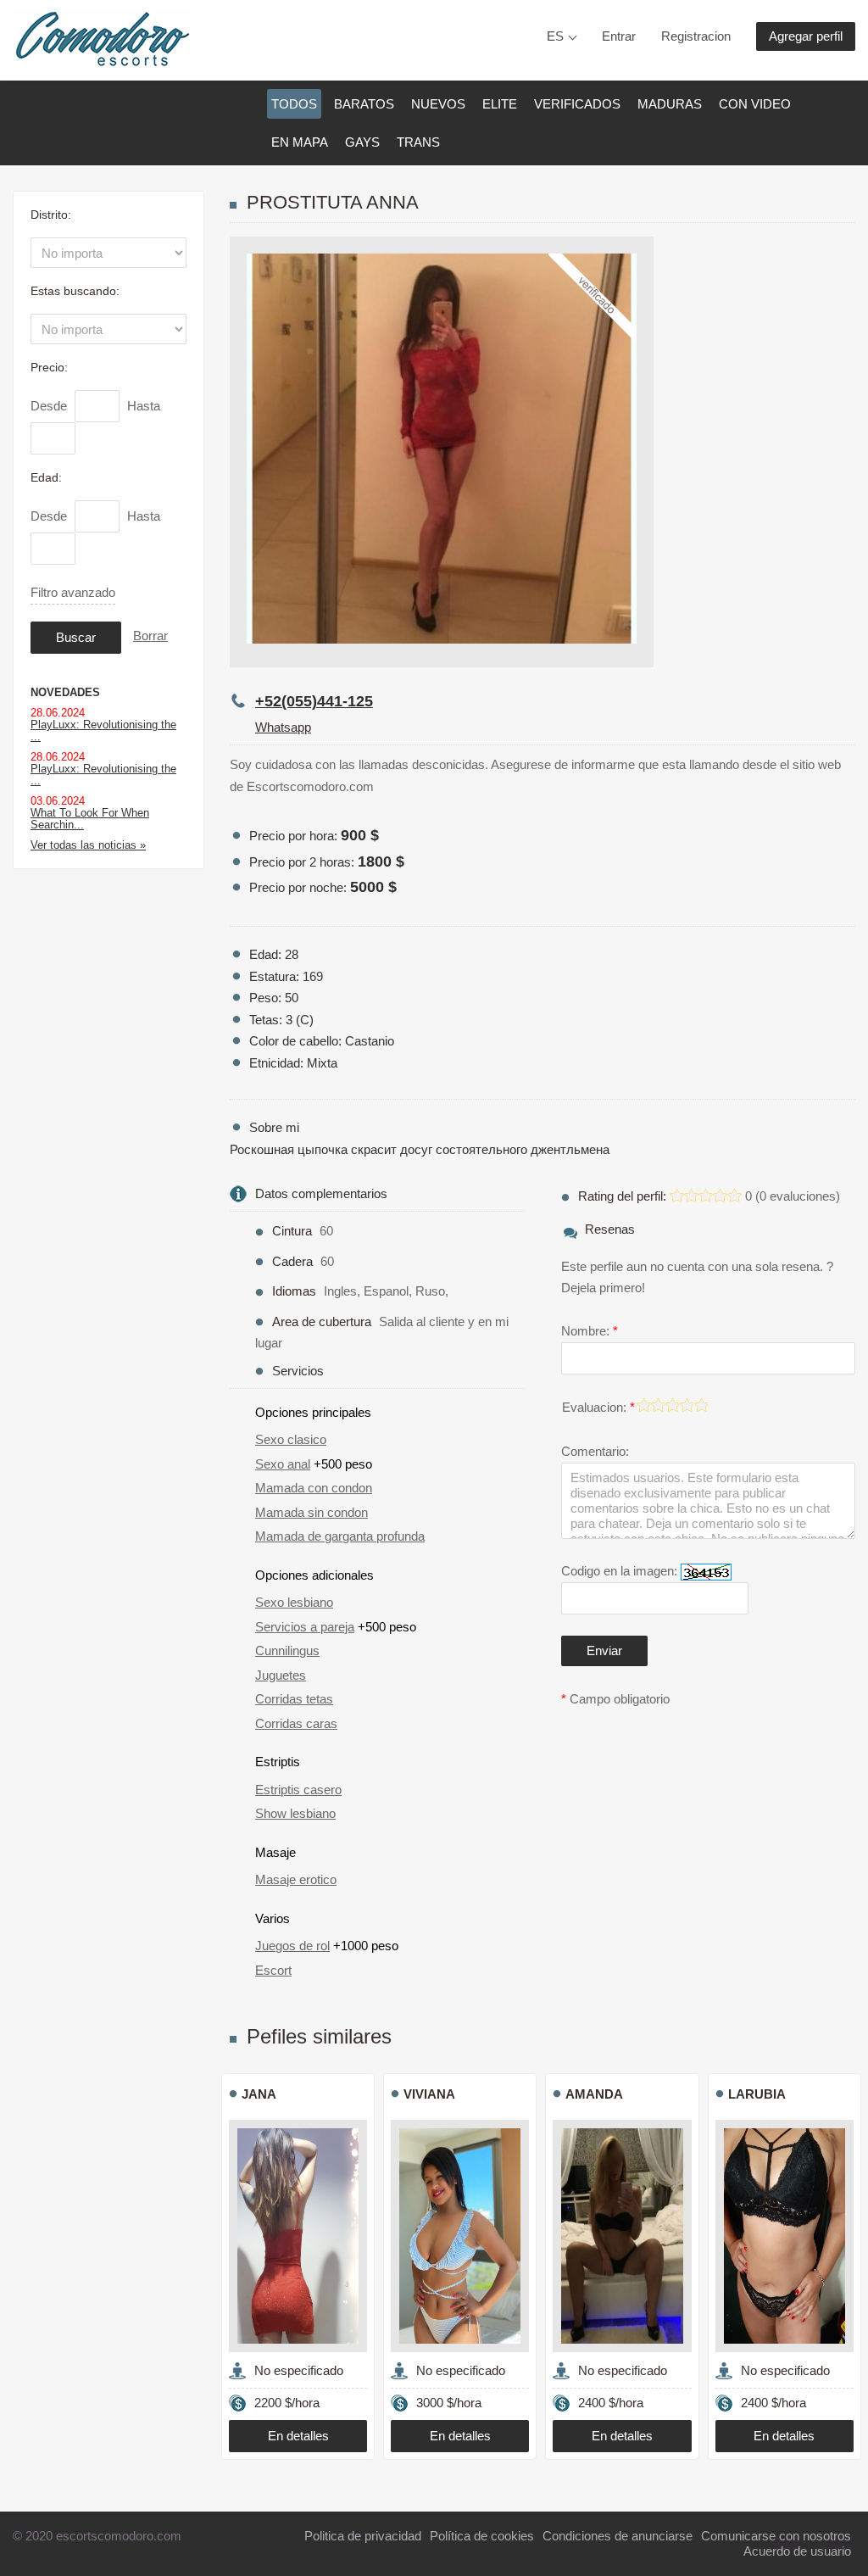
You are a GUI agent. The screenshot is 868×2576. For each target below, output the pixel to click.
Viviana (429, 2094)
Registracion (696, 36)
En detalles (298, 2436)
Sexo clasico (291, 1439)
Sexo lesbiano (294, 1602)
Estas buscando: (75, 291)
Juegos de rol (292, 1946)
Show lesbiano (295, 1813)
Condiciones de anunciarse (618, 2536)
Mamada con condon (314, 1488)
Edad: (46, 477)
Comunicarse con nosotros (776, 2536)
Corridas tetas (294, 1699)
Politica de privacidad (363, 2536)
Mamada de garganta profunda (340, 1536)
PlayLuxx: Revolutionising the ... (103, 730)
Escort (273, 1970)
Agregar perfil (806, 36)
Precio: (49, 367)
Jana (259, 2094)
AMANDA (594, 2094)
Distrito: (51, 215)
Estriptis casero (298, 1790)
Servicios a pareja (305, 1627)
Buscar (76, 637)
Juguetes (281, 1675)
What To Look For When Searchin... (90, 819)
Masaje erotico (296, 1879)
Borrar (150, 636)
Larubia (757, 2094)
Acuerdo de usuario (797, 2551)
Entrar (619, 36)
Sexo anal (283, 1464)
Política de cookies (482, 2536)
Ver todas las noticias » (88, 845)
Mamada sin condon (312, 1512)
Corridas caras (296, 1723)
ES (555, 36)
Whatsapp (283, 727)
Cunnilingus (287, 1650)
